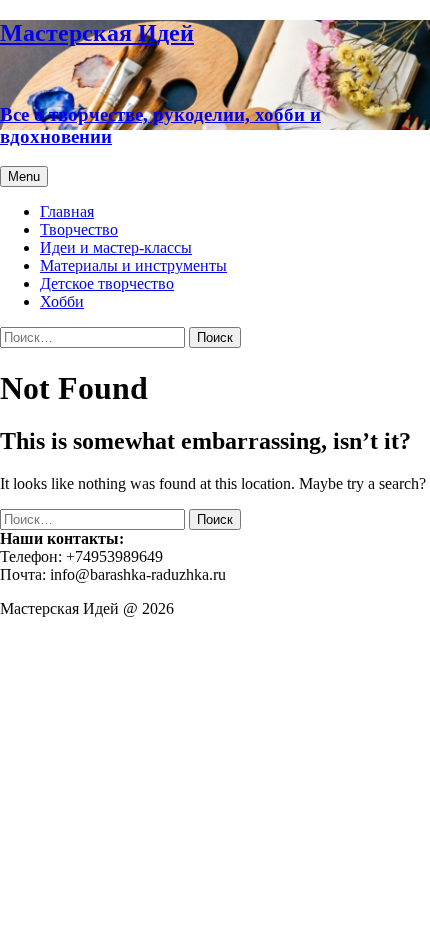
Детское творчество (107, 283)
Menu (24, 176)
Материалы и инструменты (133, 265)
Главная (67, 211)
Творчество (79, 229)
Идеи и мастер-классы (116, 247)
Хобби (62, 301)
